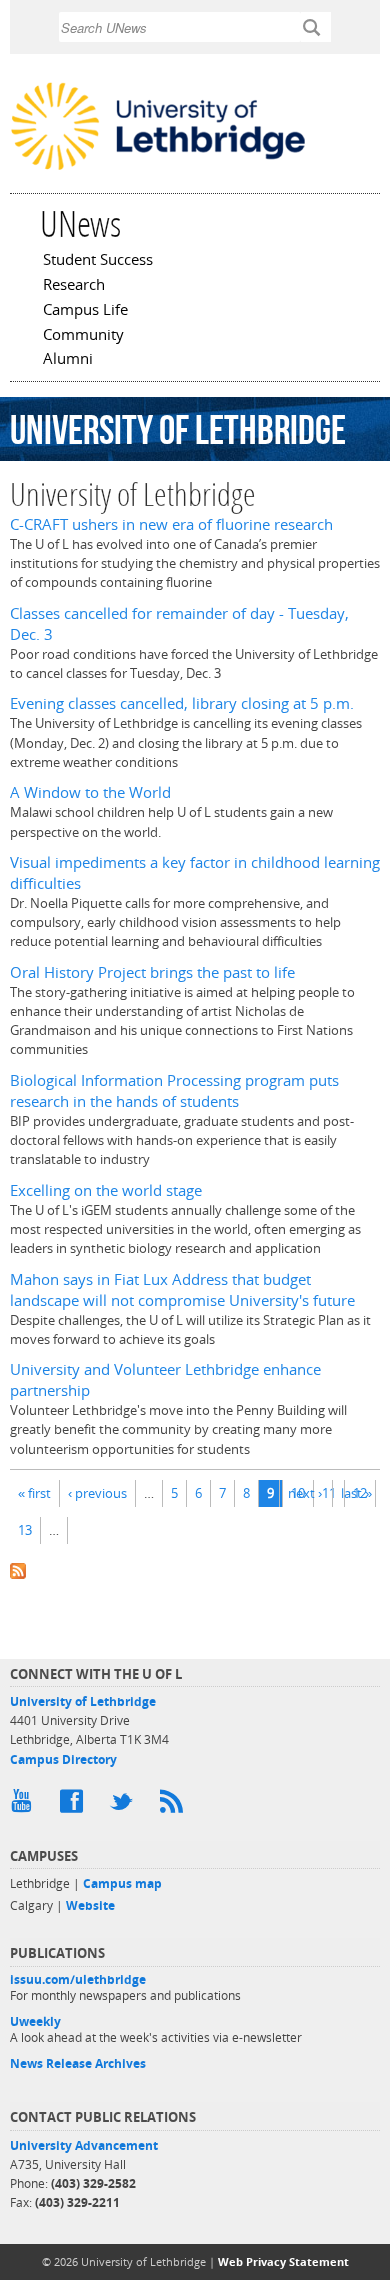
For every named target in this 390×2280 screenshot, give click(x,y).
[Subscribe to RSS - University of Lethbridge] (195, 1568)
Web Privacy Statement (283, 2261)
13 (25, 1530)
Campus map (122, 1883)
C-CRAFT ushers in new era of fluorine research (171, 524)
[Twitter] (125, 1806)
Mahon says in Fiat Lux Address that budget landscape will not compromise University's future (182, 1290)
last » (356, 1493)
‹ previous (97, 1493)
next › (305, 1493)
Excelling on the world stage (106, 1190)
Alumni (68, 360)
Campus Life (85, 311)
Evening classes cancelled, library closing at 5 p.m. (182, 703)
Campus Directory (63, 1759)
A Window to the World (90, 792)
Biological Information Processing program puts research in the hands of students (174, 1091)
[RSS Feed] (175, 1806)
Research (74, 286)
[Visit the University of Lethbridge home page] (158, 168)
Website (90, 1905)
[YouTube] (25, 1806)
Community (83, 336)
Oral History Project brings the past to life (152, 972)
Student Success (98, 261)
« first (34, 1493)
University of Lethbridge (83, 1701)
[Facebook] (75, 1806)
